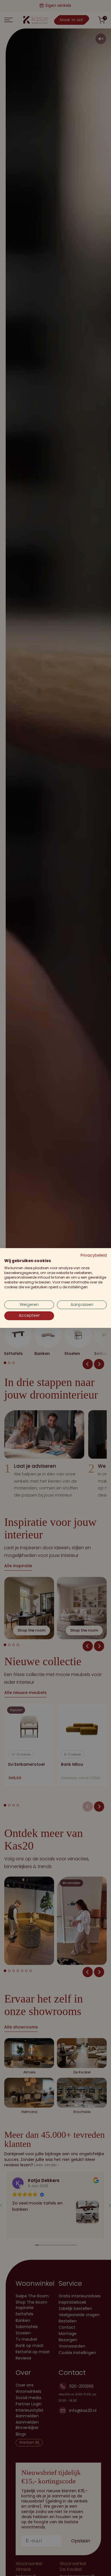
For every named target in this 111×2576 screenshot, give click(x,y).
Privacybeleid (94, 1255)
